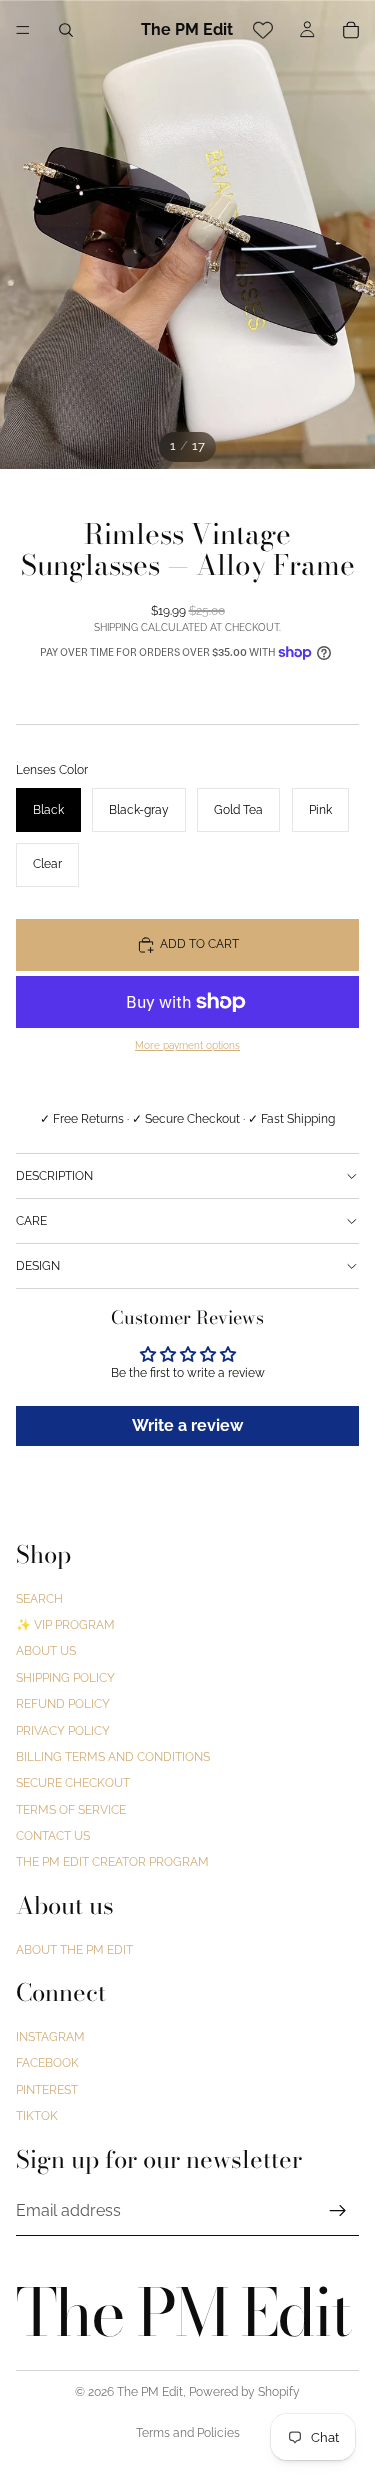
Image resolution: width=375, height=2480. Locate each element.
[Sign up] (338, 2210)
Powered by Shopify (244, 2392)
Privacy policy (63, 1730)
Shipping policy (65, 1678)
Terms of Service (71, 1810)
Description (54, 1176)
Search (39, 1598)
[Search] (66, 30)
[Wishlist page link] (263, 30)
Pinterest (47, 2089)
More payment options (187, 1045)
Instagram (50, 2037)
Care (31, 1221)
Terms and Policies (188, 2433)
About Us (46, 1651)
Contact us (53, 1836)
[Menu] (23, 30)
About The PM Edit (74, 1949)
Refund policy (63, 1704)
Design (38, 1266)
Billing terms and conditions (113, 1757)
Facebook (47, 2063)
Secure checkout (73, 1783)
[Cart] (351, 30)
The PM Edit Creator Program (112, 1862)
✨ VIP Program (65, 1625)
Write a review (187, 1425)
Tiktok (37, 2116)
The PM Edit (150, 2392)
